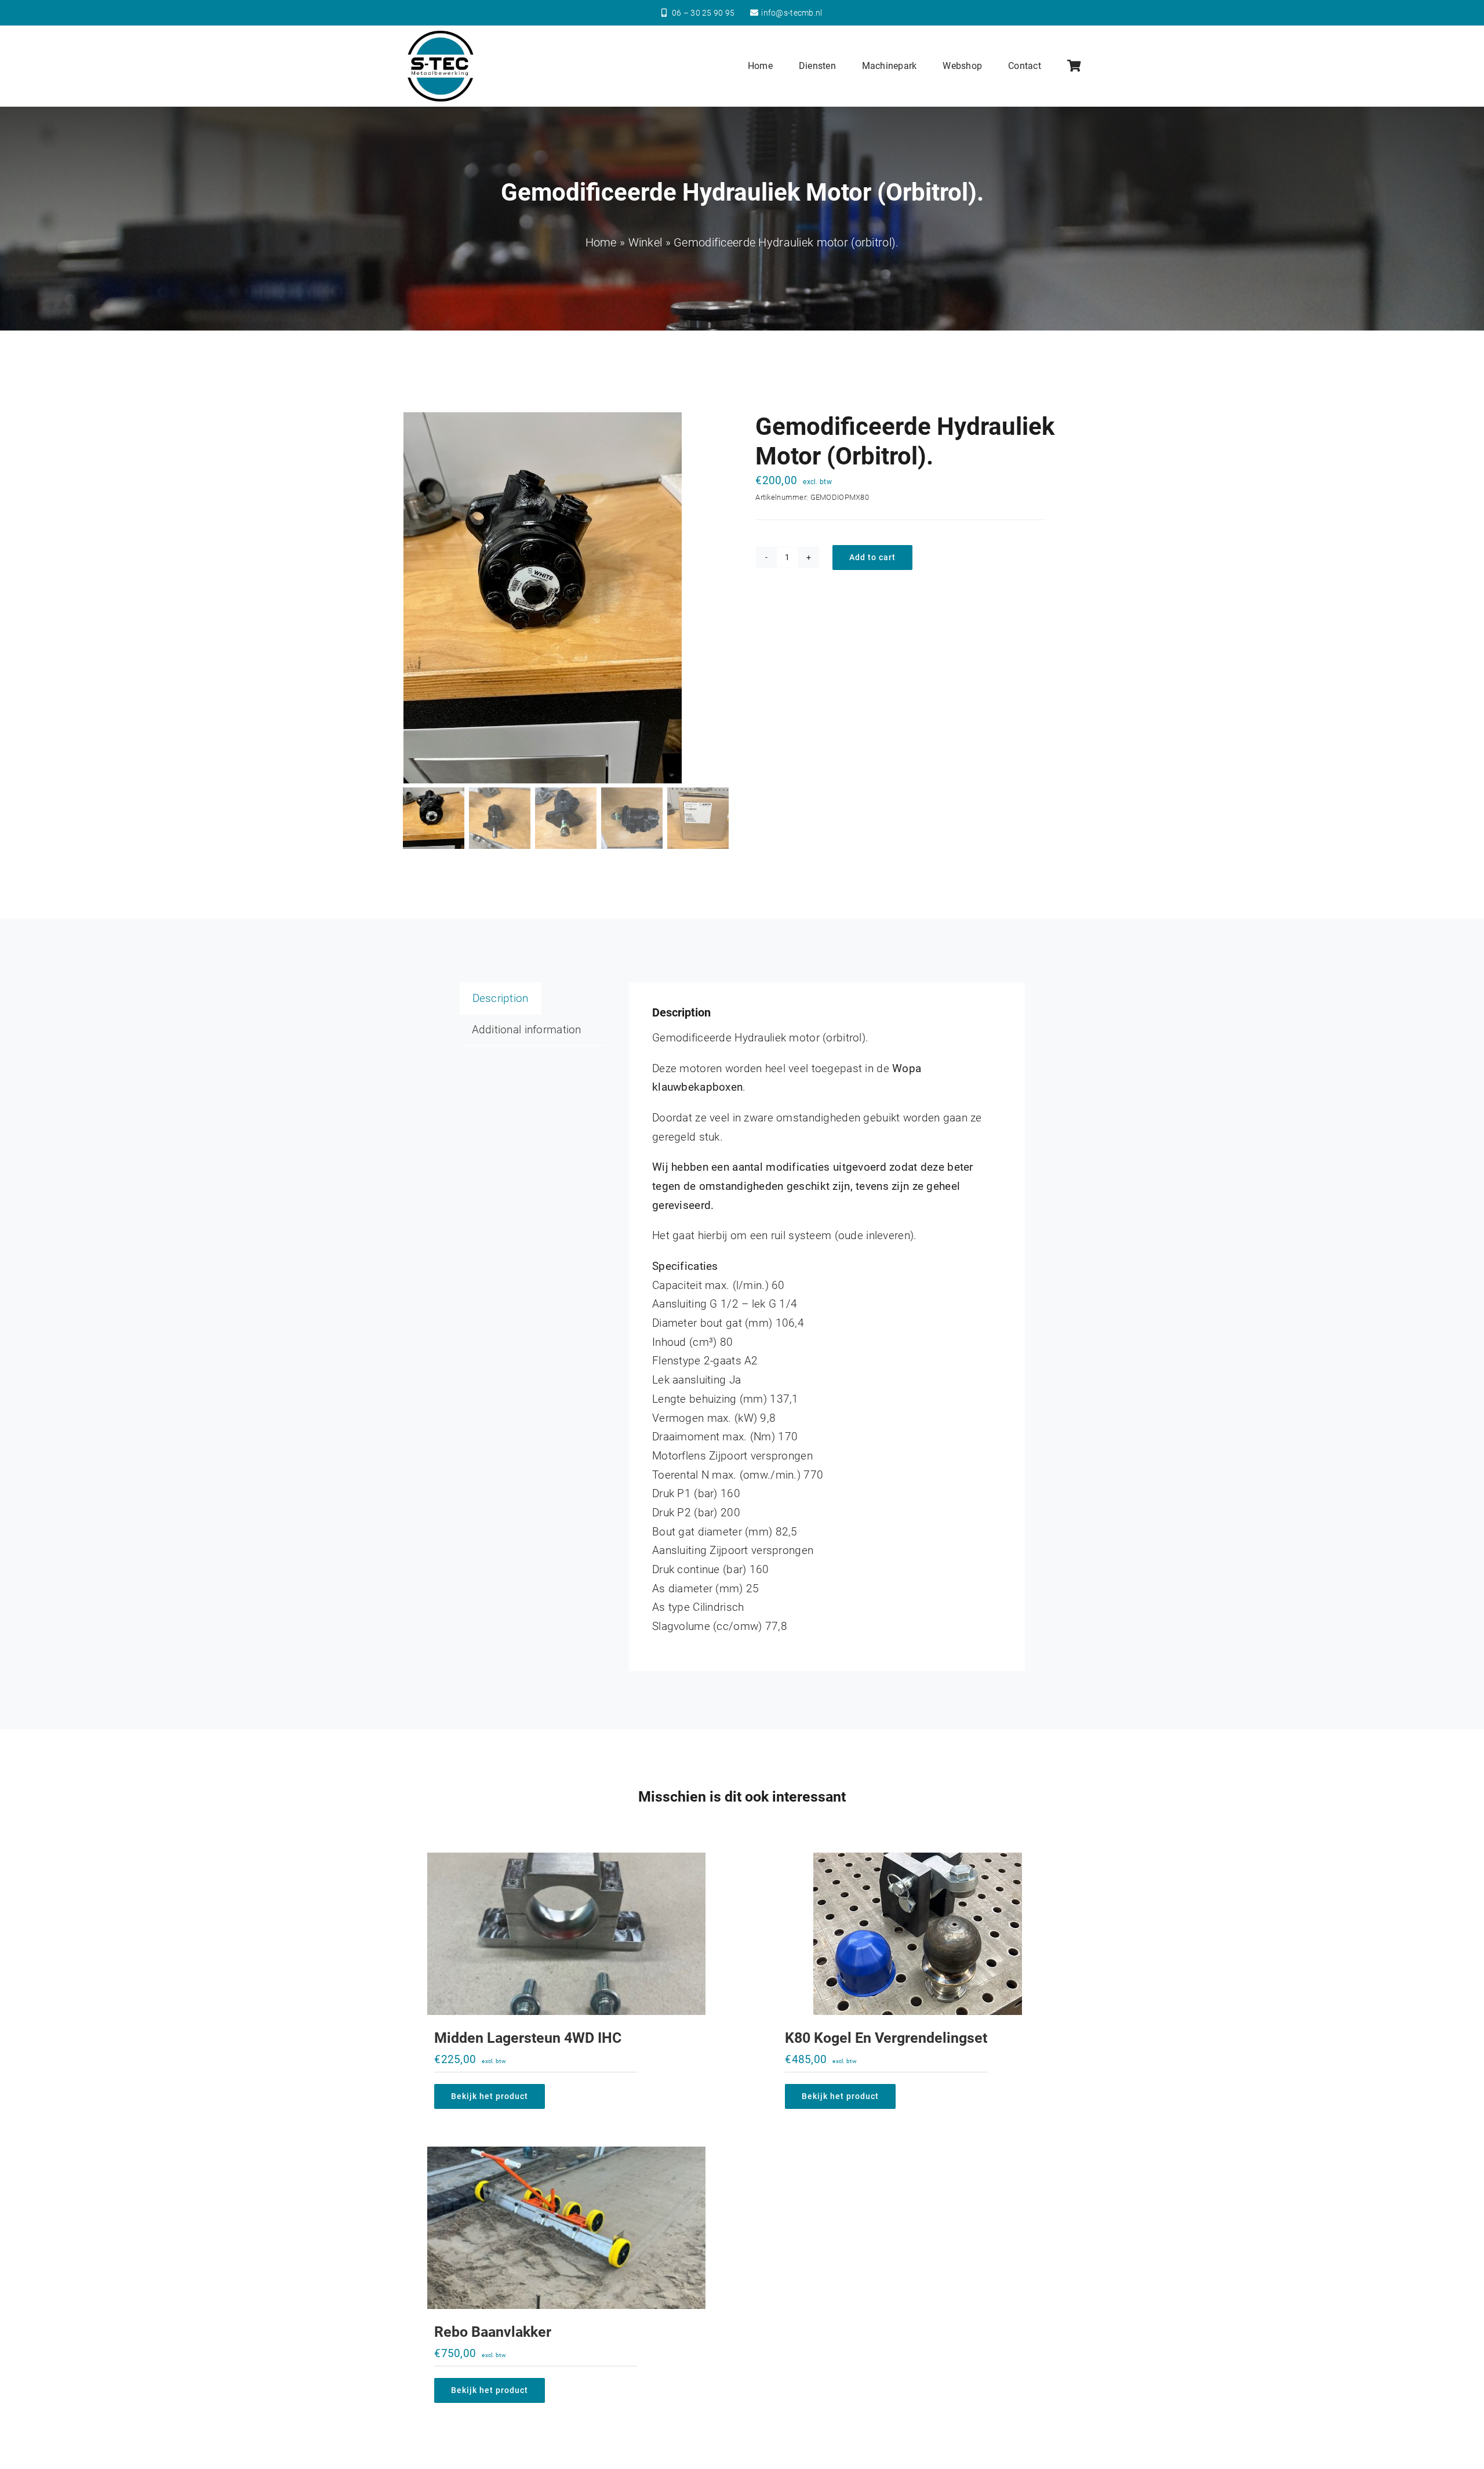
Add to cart (872, 557)
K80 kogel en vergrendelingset (886, 2038)
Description (501, 998)
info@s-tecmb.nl (792, 13)
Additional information (527, 1030)
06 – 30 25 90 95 (703, 13)
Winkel (645, 242)
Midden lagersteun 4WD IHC (528, 2038)
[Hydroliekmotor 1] (566, 598)
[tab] (501, 999)
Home (601, 242)
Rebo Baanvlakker (493, 2332)
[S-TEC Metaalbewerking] (441, 34)
